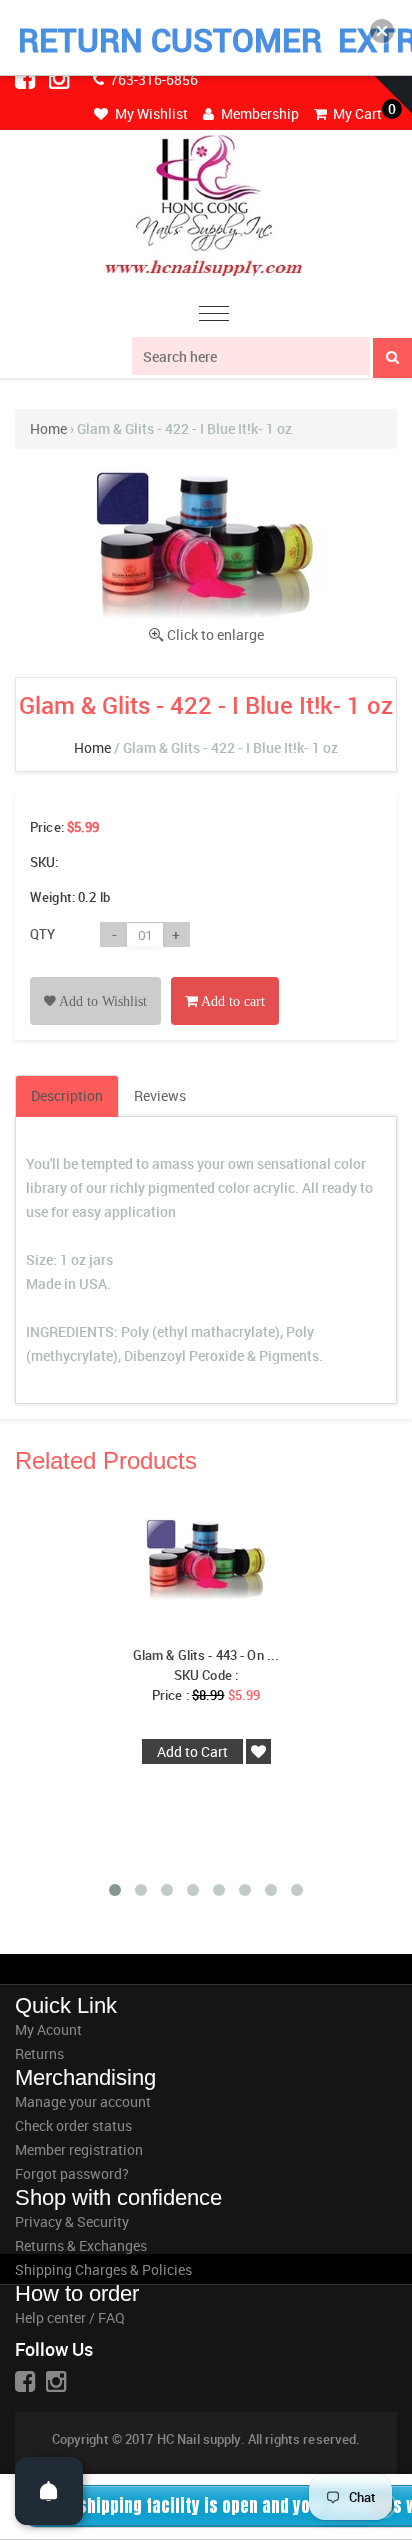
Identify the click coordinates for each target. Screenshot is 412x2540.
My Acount (48, 2029)
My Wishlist (150, 113)
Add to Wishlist (101, 1001)
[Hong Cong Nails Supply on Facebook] (27, 78)
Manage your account (83, 2101)
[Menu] (214, 316)
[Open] (49, 2491)
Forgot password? (72, 2173)
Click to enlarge (215, 634)
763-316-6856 (152, 79)
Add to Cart (192, 1751)
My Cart (356, 113)
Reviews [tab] (160, 1095)
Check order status (73, 2125)
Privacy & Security (72, 2221)
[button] (382, 31)
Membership (258, 113)
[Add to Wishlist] (95, 978)
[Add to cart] (225, 978)
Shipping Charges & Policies (103, 2269)
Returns (39, 2053)
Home (48, 428)
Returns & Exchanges (81, 2245)
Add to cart (231, 1001)
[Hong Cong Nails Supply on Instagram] (61, 78)
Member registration (79, 2149)
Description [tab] (67, 1095)
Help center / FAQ (70, 2317)
